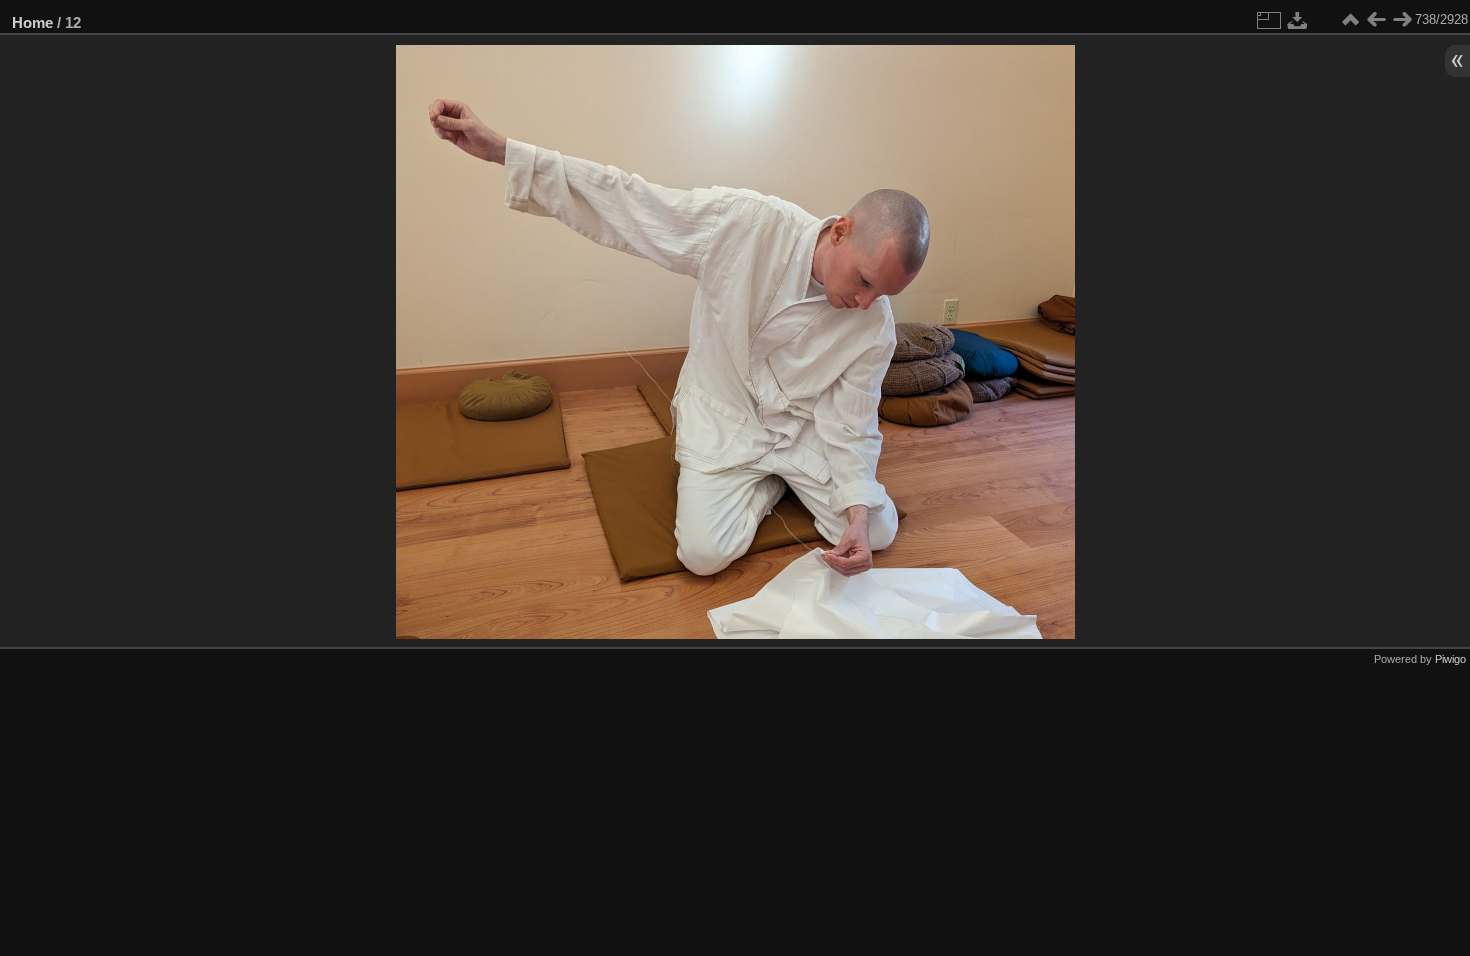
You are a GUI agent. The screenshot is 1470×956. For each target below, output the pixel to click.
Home (32, 22)
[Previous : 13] (1376, 20)
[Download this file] (1298, 20)
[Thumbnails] (1350, 20)
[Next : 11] (1402, 20)
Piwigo (1450, 659)
